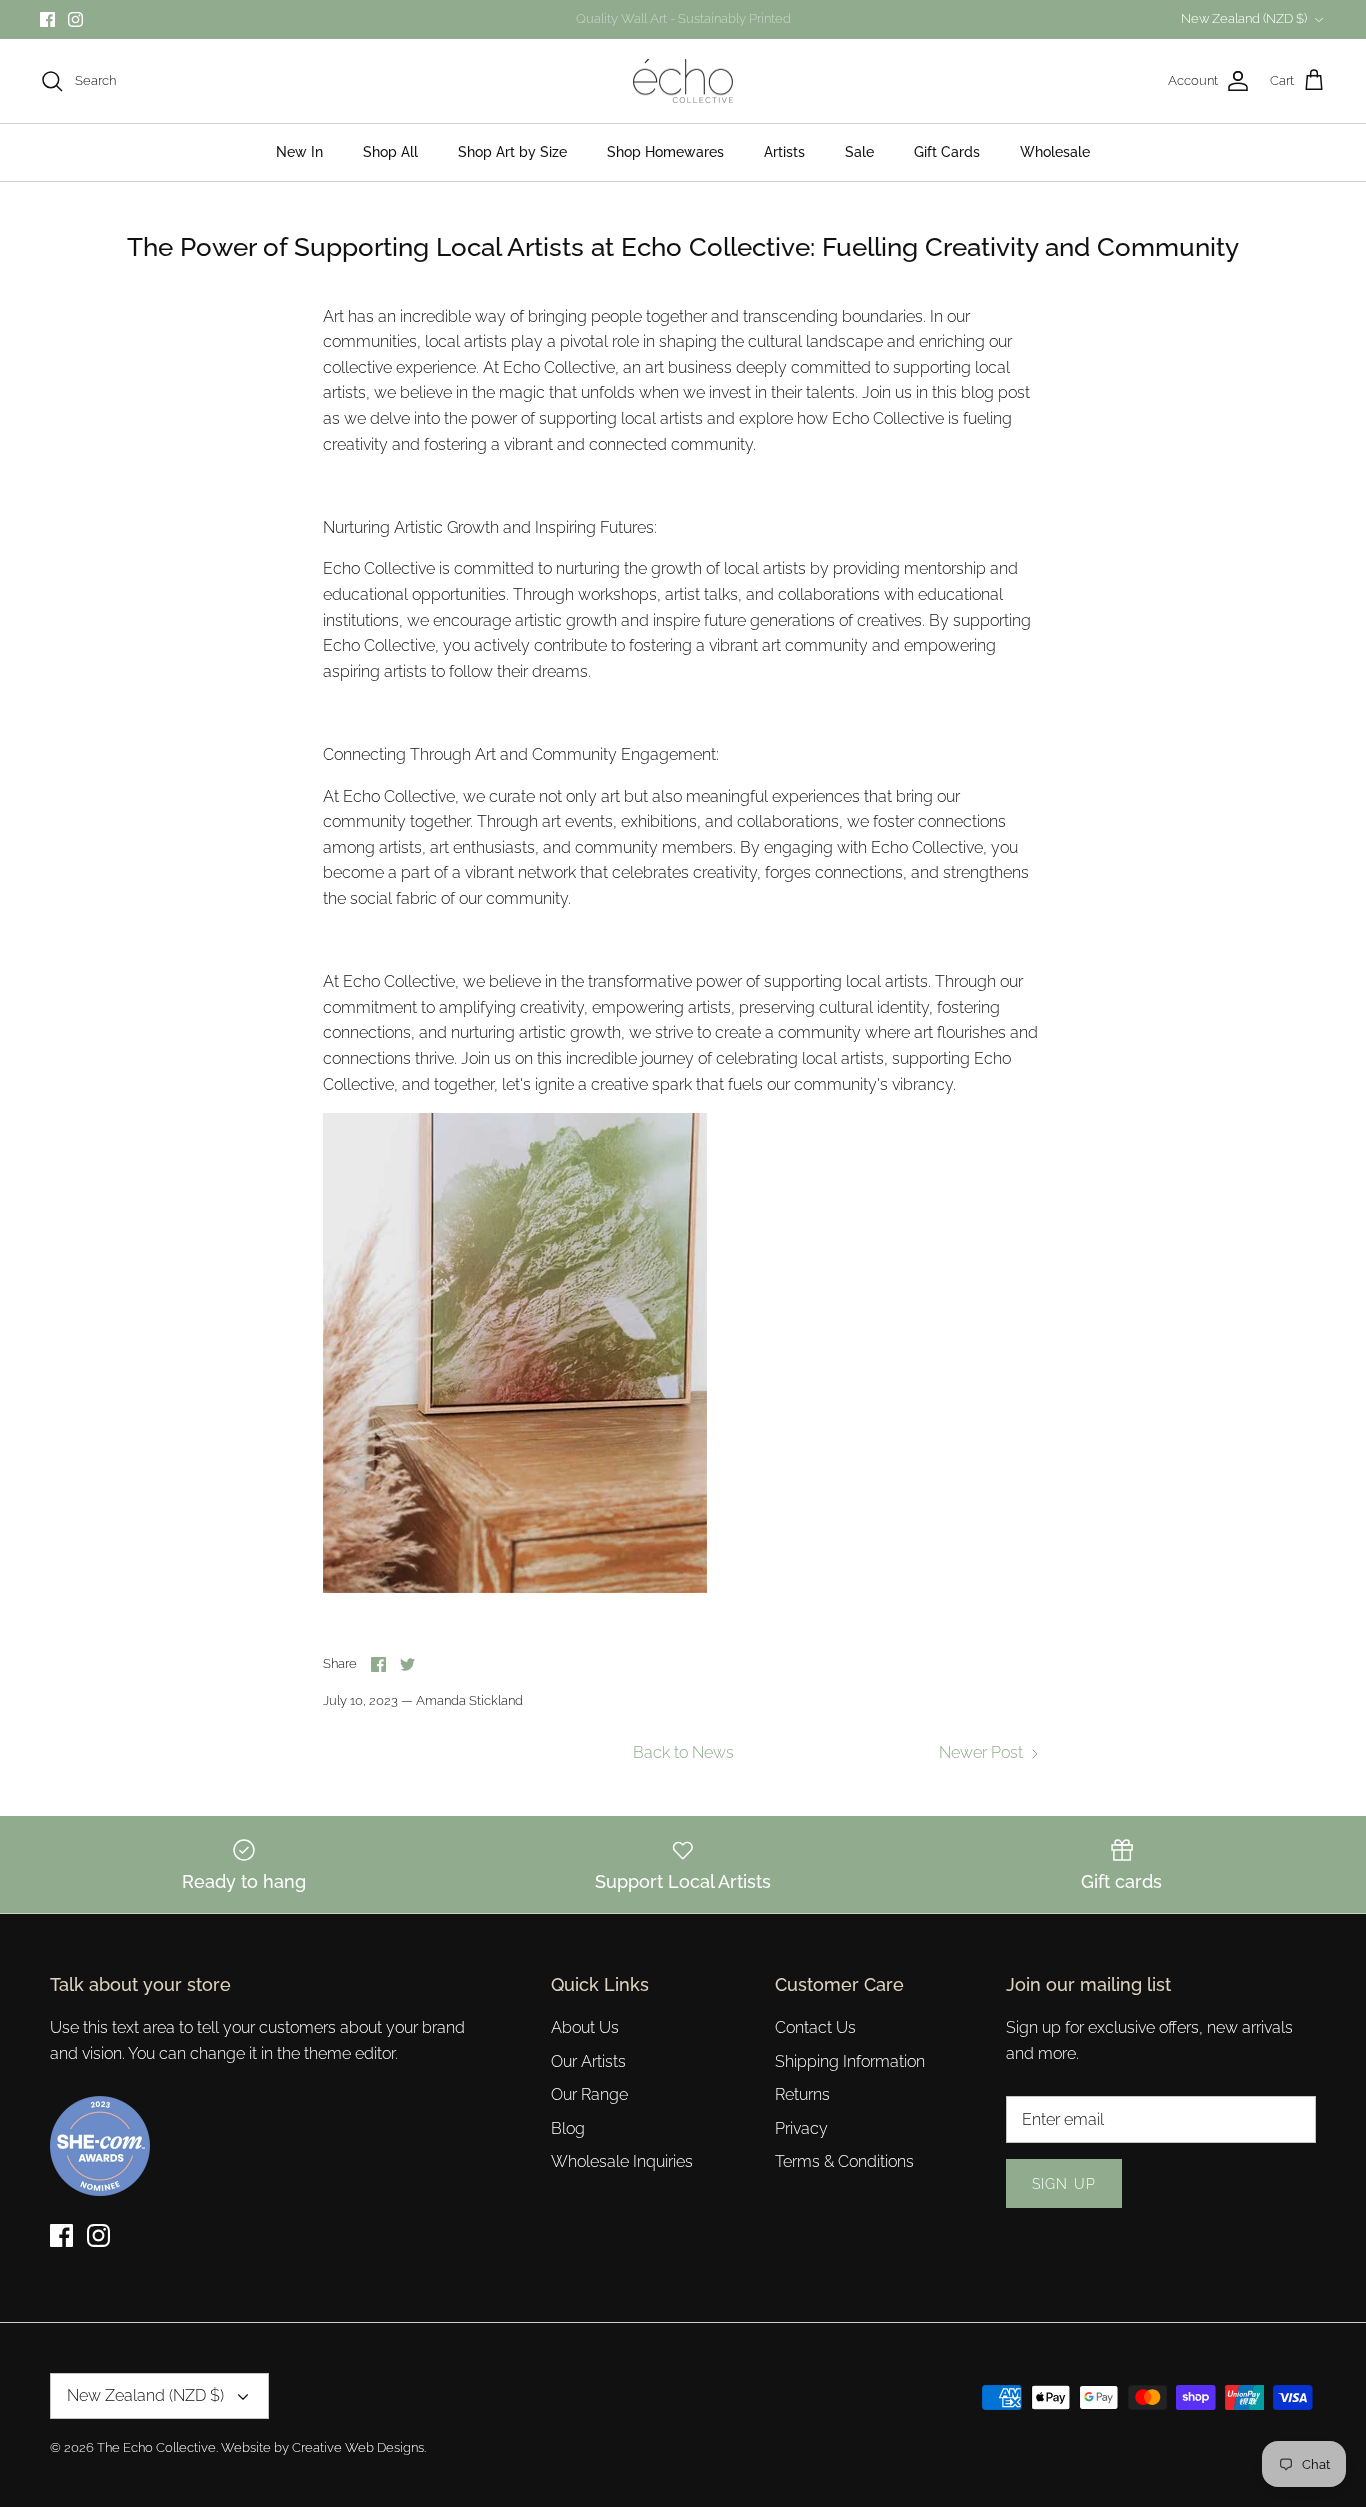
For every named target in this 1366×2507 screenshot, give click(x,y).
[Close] (878, 1072)
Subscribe (683, 1309)
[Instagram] (697, 1372)
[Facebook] (668, 1372)
